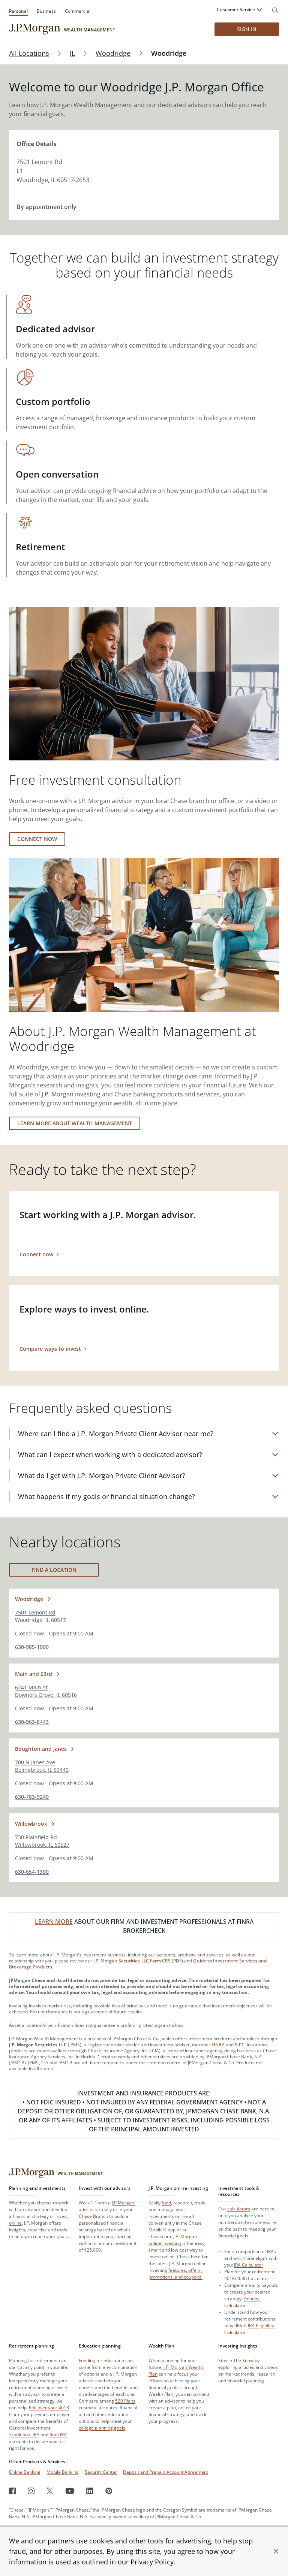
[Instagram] (31, 2491)
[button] (276, 2551)
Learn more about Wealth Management (75, 1123)
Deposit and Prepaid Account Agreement (166, 2472)
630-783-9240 (32, 1797)
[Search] (275, 10)
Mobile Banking (63, 2472)
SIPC (240, 2045)
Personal (18, 11)
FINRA (218, 2045)
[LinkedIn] (90, 2491)
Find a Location (54, 1570)
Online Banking (25, 2472)
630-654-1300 (32, 1872)
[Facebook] (12, 2491)
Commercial (78, 11)
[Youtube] (70, 2491)
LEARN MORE (54, 1922)
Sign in (247, 29)
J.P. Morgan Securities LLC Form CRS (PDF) (138, 1961)
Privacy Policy (152, 2562)
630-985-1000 (32, 1647)
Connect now (37, 839)
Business (46, 11)
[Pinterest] (109, 2491)
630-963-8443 (32, 1722)
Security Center (101, 2472)
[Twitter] (50, 2491)
